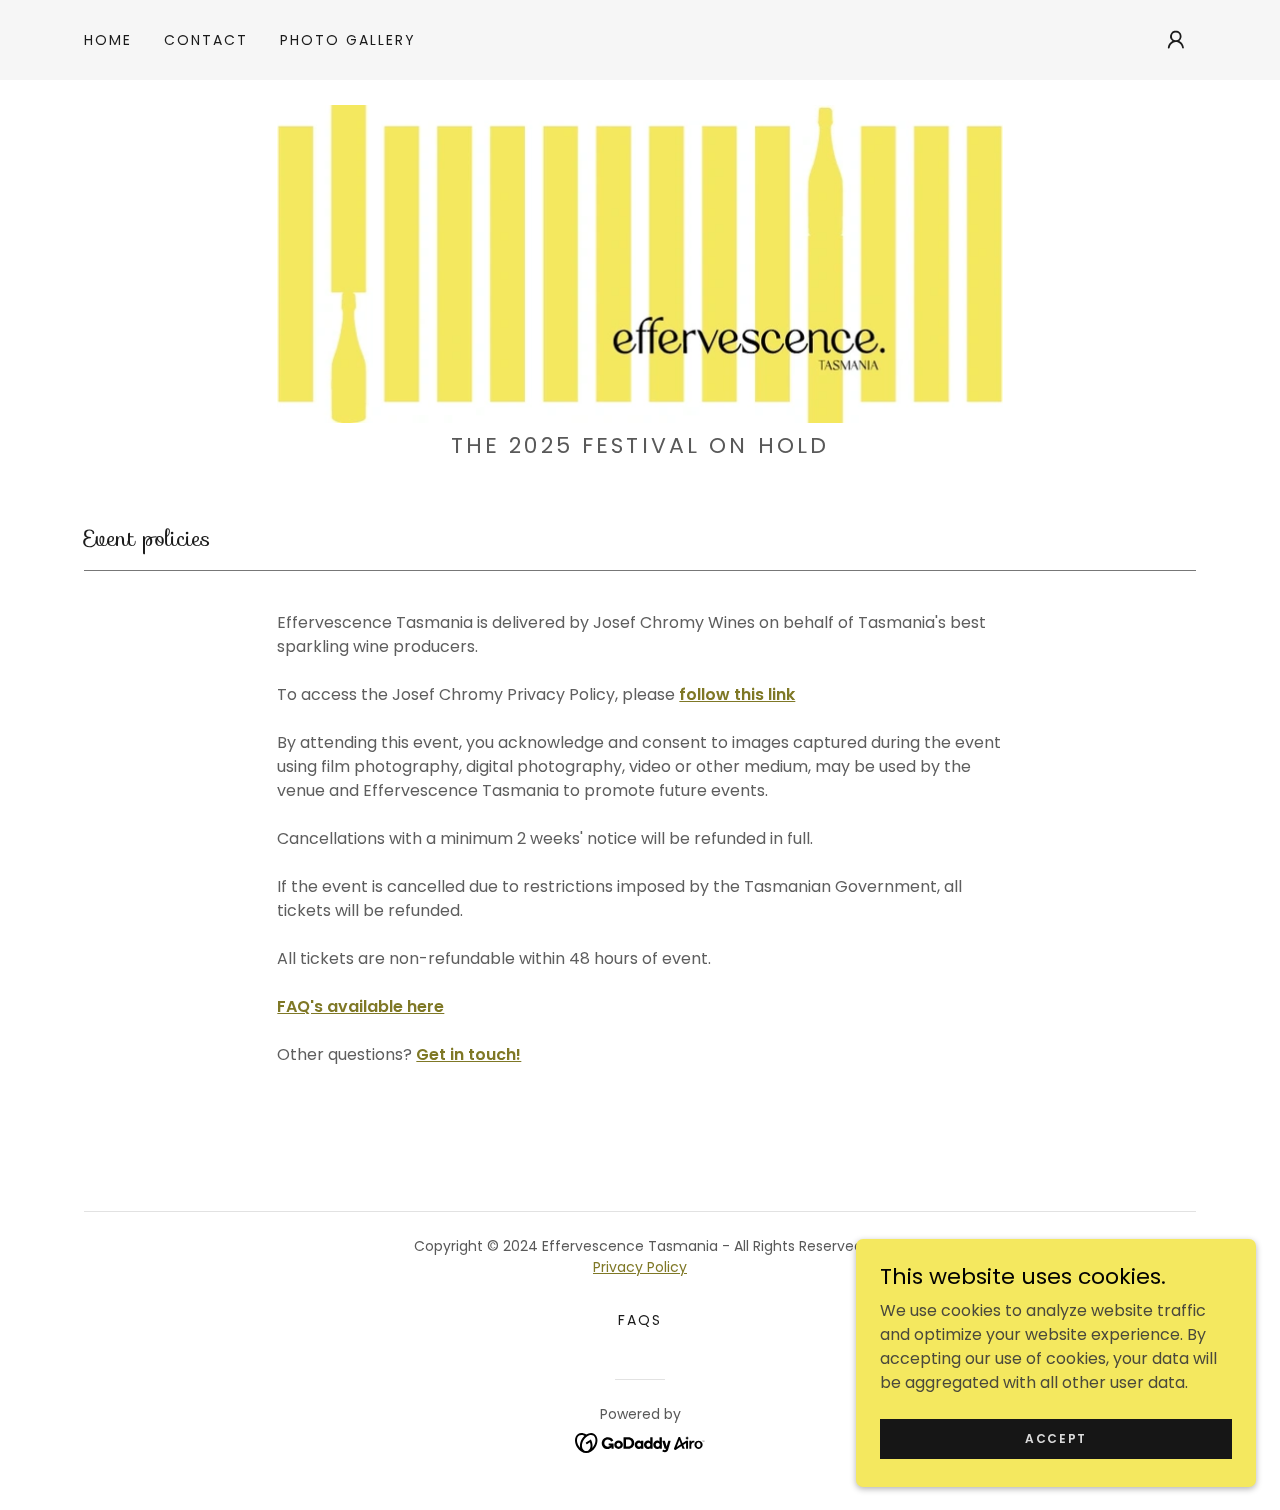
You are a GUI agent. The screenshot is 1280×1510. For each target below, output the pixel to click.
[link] (639, 262)
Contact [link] (206, 40)
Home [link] (108, 40)
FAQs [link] (640, 1320)
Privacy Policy (640, 1267)
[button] (1176, 40)
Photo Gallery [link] (348, 40)
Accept (1056, 1437)
